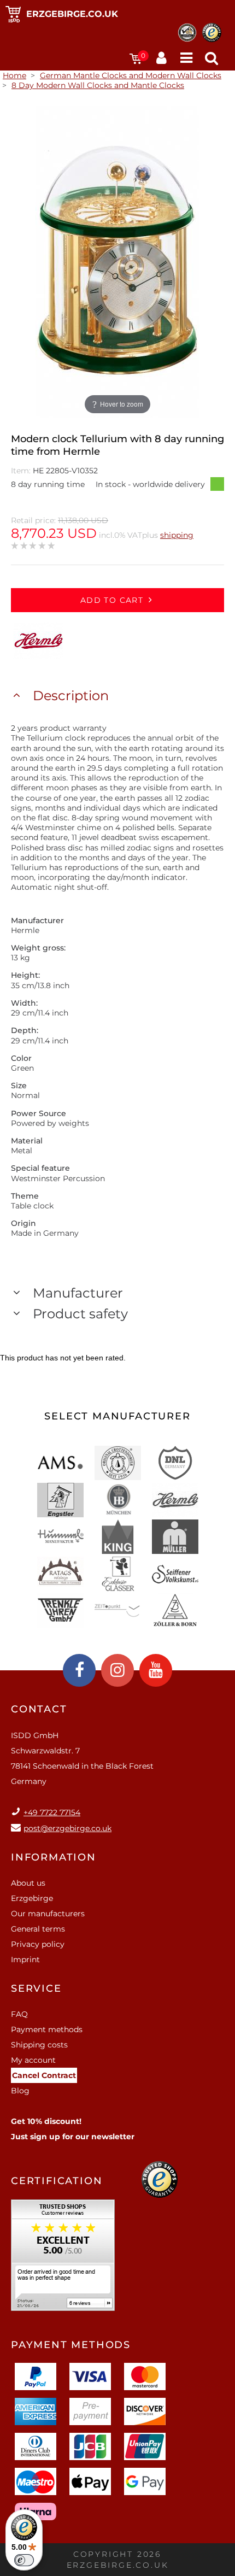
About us (28, 1883)
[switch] (24, 2560)
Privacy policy (38, 1944)
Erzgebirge (32, 1898)
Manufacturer (78, 1293)
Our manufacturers (48, 1914)
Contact (39, 1709)
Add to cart (112, 600)
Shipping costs (39, 2045)
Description (71, 696)
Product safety (80, 1314)
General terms (38, 1929)
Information (54, 1857)
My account (33, 2060)
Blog (20, 2091)
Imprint (25, 1959)
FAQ (19, 2014)
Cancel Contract (44, 2075)
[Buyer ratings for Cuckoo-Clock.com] (63, 2259)
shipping (177, 535)
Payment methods (47, 2029)
